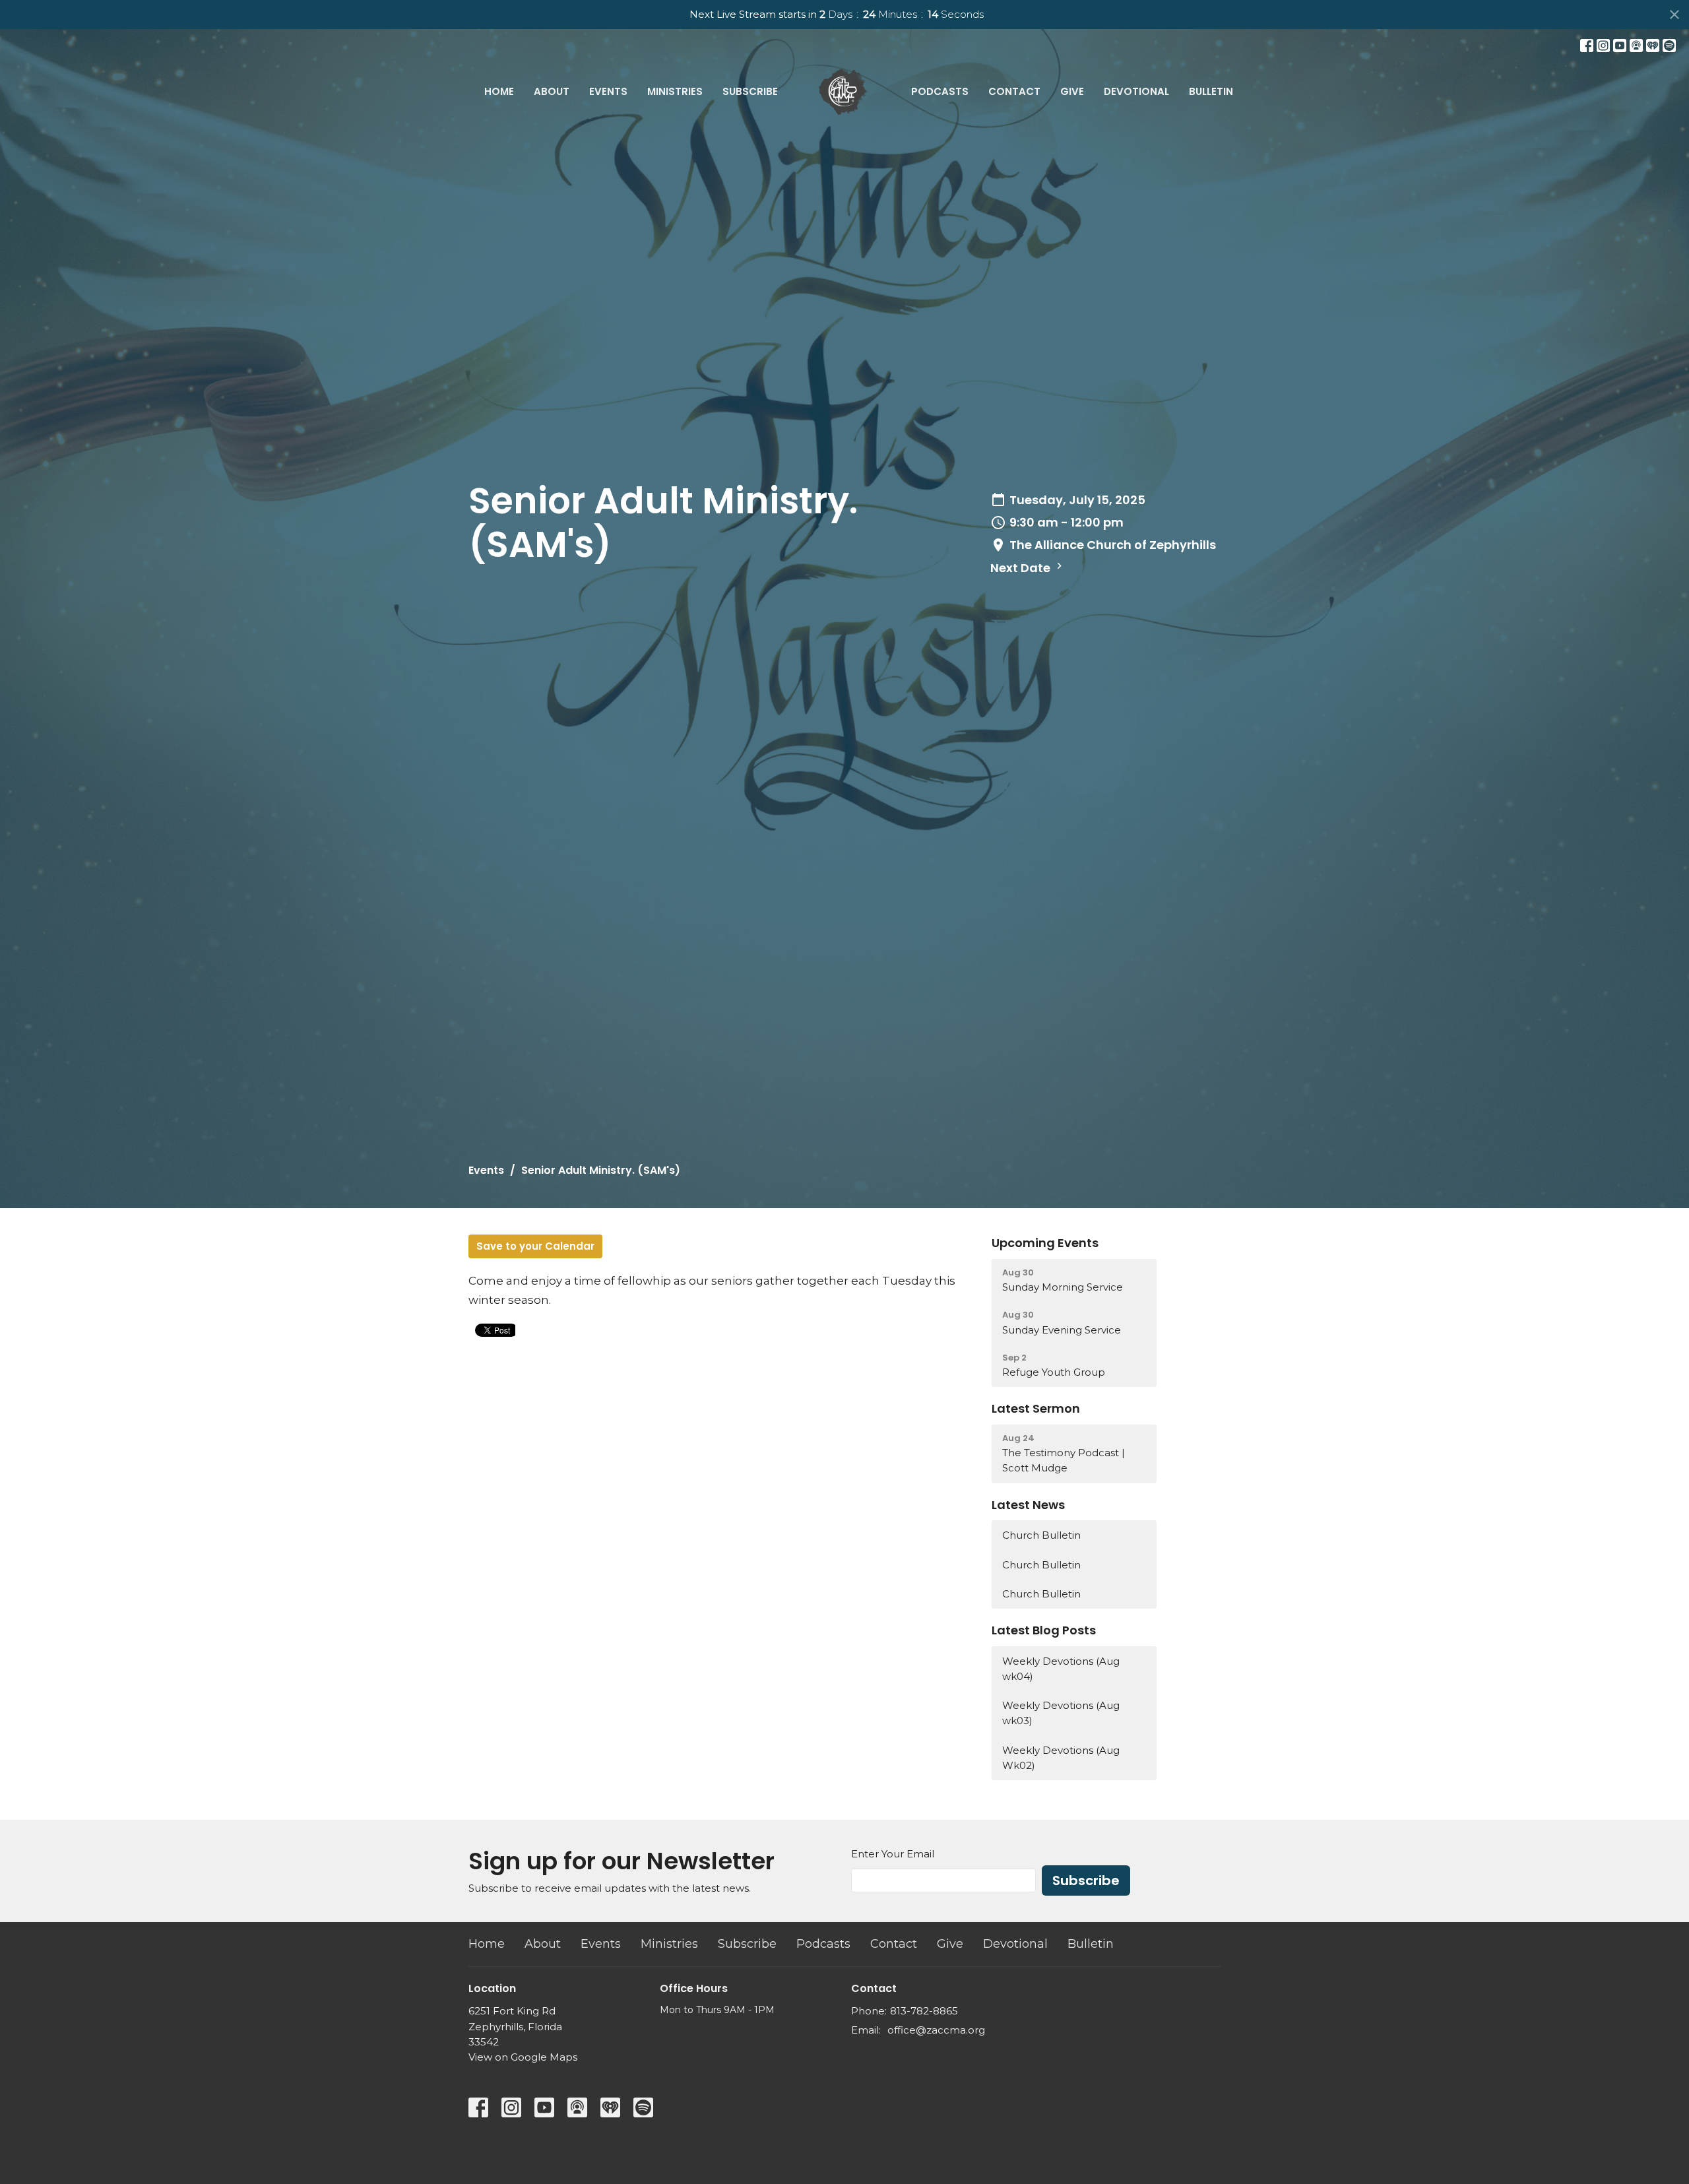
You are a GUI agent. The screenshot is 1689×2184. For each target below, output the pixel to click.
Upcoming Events (1045, 1243)
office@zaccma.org (936, 2030)
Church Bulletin (1041, 1535)
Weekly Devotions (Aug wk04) (1061, 1669)
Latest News (1028, 1505)
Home (499, 91)
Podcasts (940, 91)
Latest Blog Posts (1044, 1630)
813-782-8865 (924, 2011)
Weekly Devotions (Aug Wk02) (1061, 1758)
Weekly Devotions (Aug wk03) (1061, 1713)
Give (1072, 91)
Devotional (1136, 91)
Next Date (1022, 568)
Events (608, 91)
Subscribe (750, 91)
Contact (1014, 91)
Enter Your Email (893, 1854)
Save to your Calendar (535, 1246)
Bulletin (1211, 91)
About (552, 91)
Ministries (675, 91)
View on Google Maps (523, 2057)
